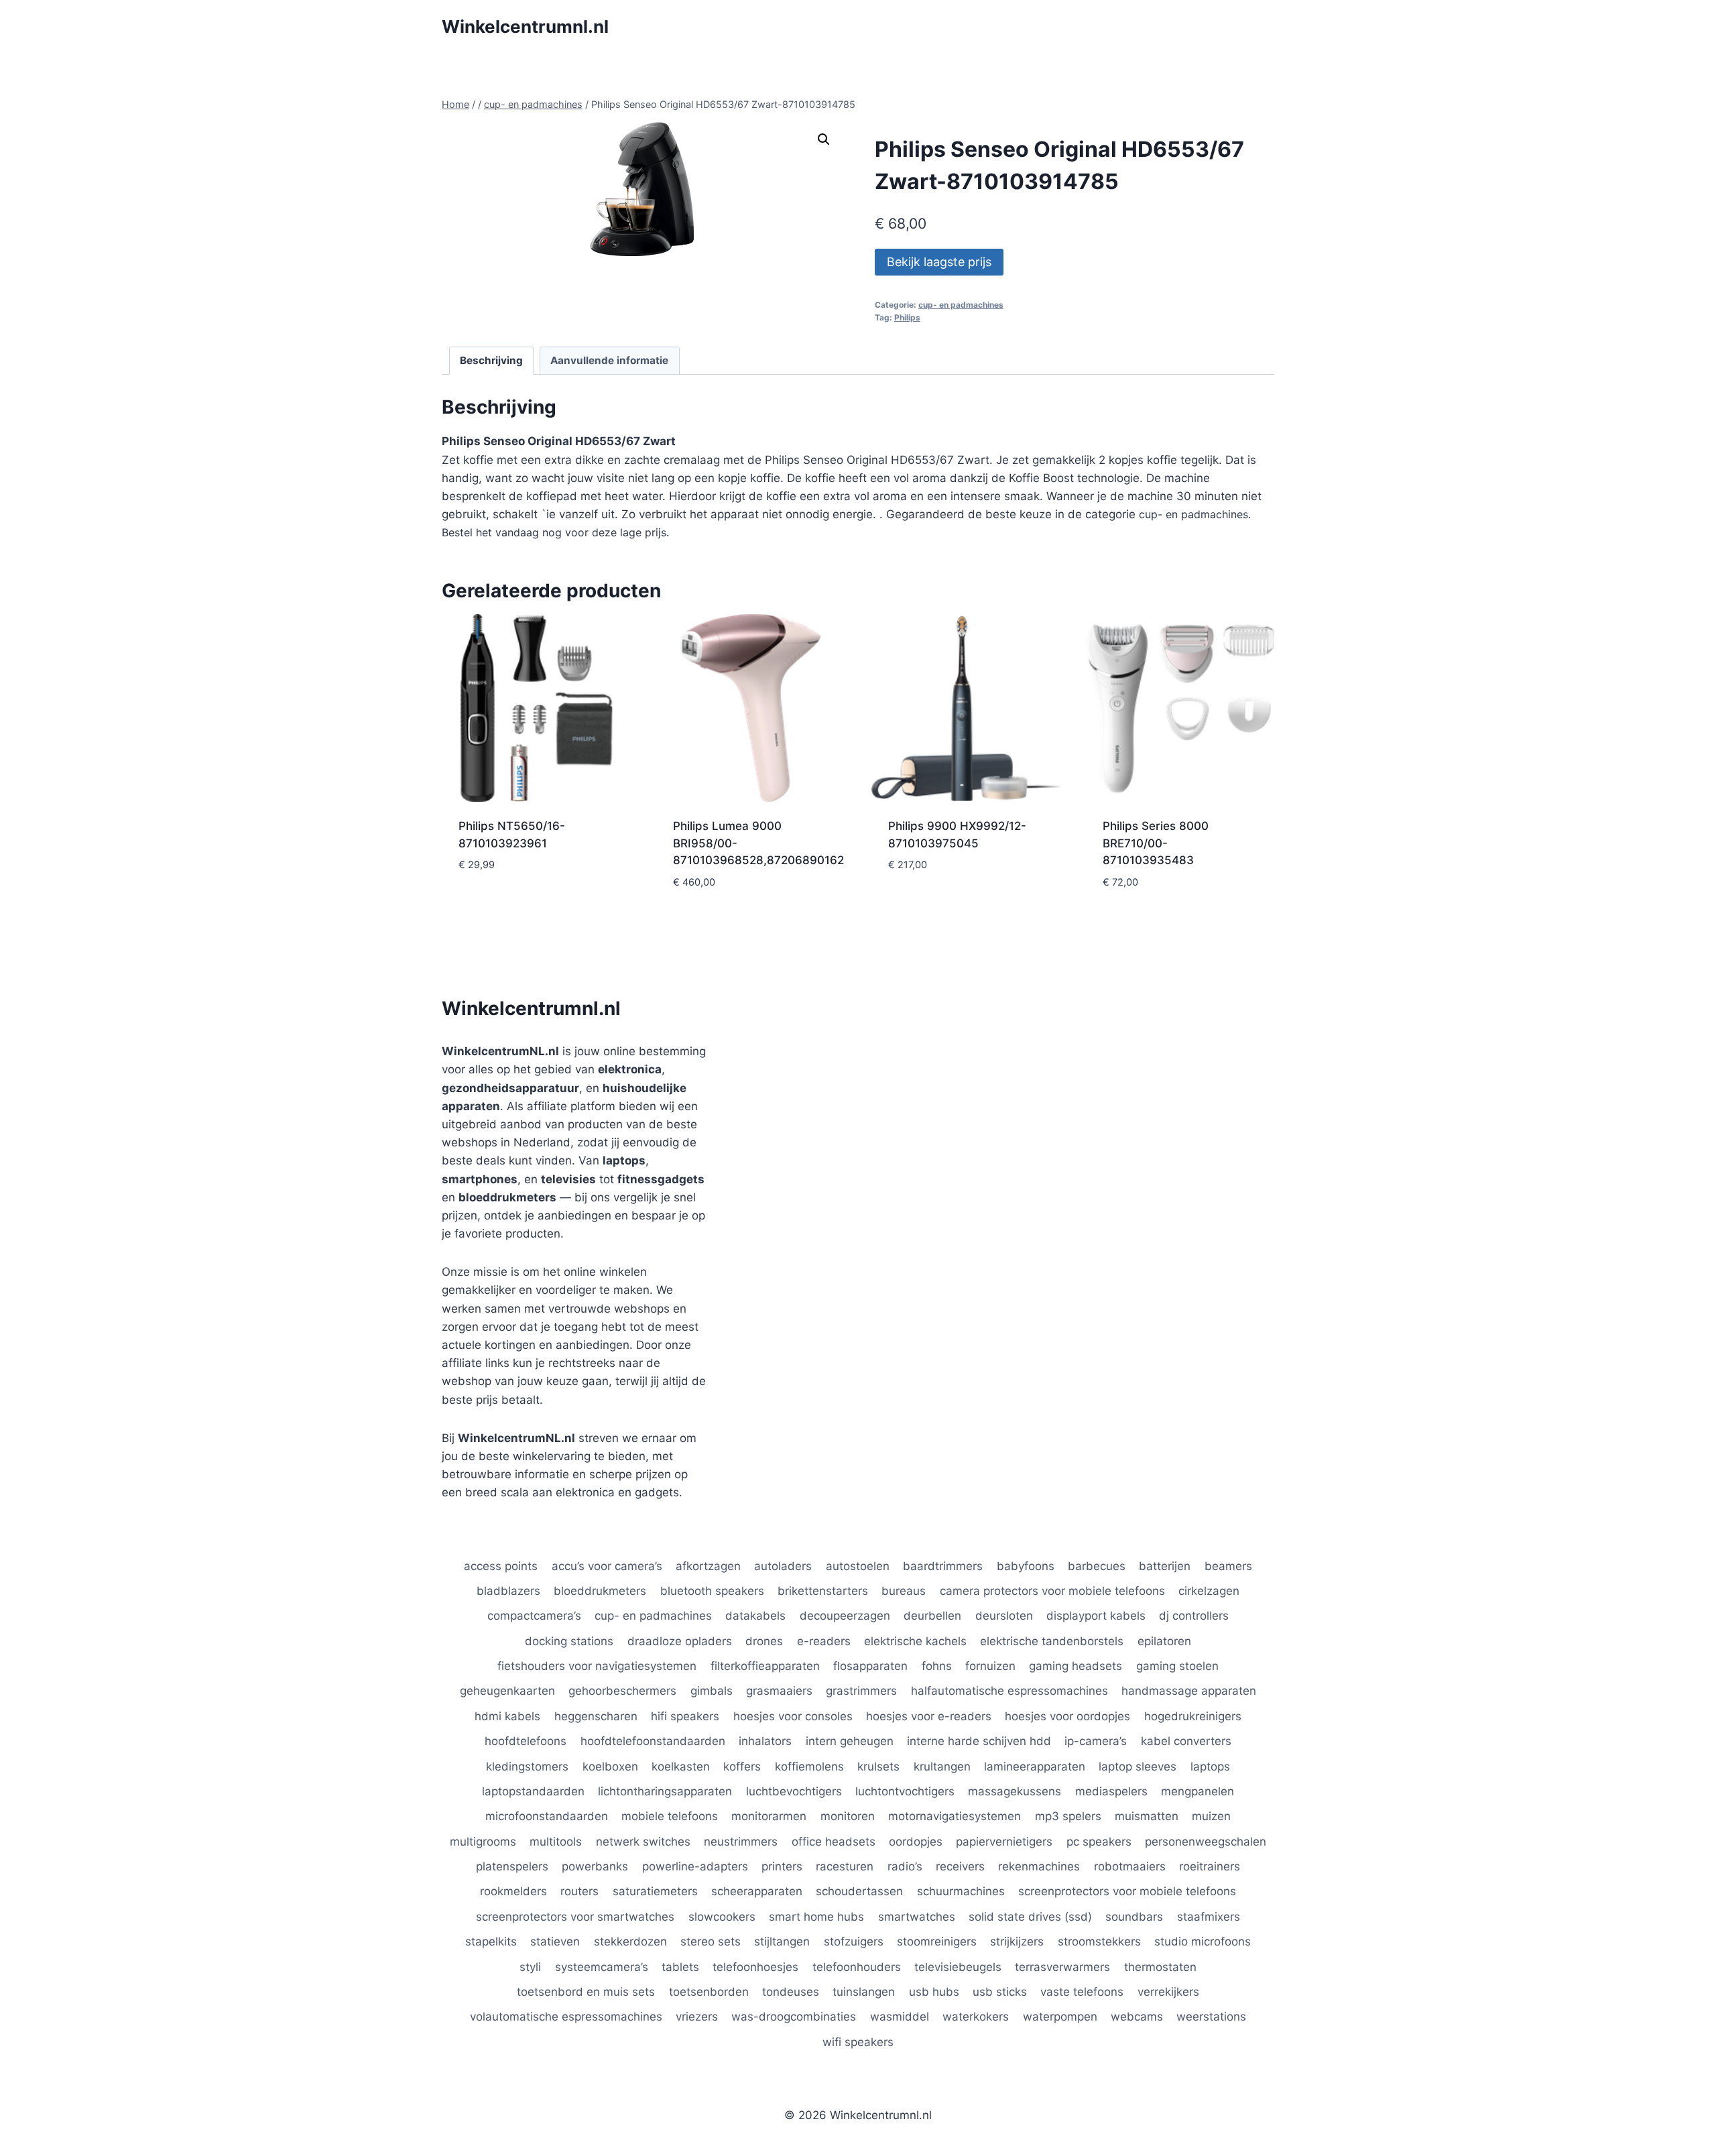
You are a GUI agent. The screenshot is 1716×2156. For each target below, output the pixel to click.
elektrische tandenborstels (1052, 1641)
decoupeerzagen (845, 1616)
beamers (1228, 1566)
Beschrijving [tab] (491, 360)
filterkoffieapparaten (765, 1666)
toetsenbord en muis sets (586, 1992)
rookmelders (513, 1891)
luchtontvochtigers (905, 1791)
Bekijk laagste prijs (939, 262)
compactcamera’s (534, 1616)
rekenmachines (1039, 1866)
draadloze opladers (680, 1641)
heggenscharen (596, 1716)
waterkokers (976, 2017)
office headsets (834, 1842)
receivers (960, 1866)
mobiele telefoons (670, 1816)
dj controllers (1194, 1616)
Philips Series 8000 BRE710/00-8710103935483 (1156, 843)
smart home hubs (816, 1917)
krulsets (878, 1766)
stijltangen (782, 1941)
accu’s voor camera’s (607, 1566)
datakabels (755, 1616)
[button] (824, 139)
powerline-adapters (695, 1866)
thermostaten (1160, 1967)
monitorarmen (769, 1816)
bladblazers (508, 1591)
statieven (555, 1941)
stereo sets (711, 1941)
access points (501, 1566)
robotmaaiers (1130, 1866)
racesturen (845, 1866)
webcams (1137, 2017)
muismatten (1147, 1816)
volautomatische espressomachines (566, 2017)
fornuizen (990, 1666)
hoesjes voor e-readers (929, 1716)
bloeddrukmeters (600, 1591)
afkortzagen (708, 1566)
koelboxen (610, 1766)
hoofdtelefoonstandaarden (653, 1741)
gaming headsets (1076, 1666)
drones (764, 1641)
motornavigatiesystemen (955, 1816)
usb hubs (934, 1992)
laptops (1210, 1766)
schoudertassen (859, 1891)
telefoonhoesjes (755, 1967)
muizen (1211, 1816)
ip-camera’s (1096, 1741)
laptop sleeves (1138, 1766)
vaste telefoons (1082, 1992)
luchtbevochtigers (794, 1791)
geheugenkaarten (507, 1691)
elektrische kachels (915, 1641)
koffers (742, 1766)
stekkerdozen (630, 1941)
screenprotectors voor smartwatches (575, 1917)
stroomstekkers (1099, 1941)
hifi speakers (685, 1716)
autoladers (783, 1566)
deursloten (1004, 1616)
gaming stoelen (1177, 1666)
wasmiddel (900, 2017)
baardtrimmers (943, 1566)
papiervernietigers (1004, 1842)
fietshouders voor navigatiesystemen (597, 1666)
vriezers (697, 2017)
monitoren (848, 1816)
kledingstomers (527, 1766)
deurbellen (932, 1616)
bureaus (904, 1591)
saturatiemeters (655, 1891)
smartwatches (917, 1917)
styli (530, 1967)
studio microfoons (1203, 1941)
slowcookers (722, 1917)
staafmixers (1209, 1917)
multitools (556, 1842)
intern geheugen (850, 1741)
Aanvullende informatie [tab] (609, 360)
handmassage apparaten (1189, 1691)
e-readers (824, 1641)
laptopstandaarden (533, 1791)
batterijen (1165, 1566)
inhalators (765, 1741)
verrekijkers (1168, 1992)
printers (782, 1866)
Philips (907, 317)
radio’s (905, 1866)
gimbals (712, 1691)
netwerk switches (643, 1842)
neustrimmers (741, 1842)
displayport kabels (1096, 1616)
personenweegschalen (1206, 1842)
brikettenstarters (823, 1591)
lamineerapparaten (1035, 1766)
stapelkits (491, 1941)
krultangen (942, 1766)
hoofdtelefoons (526, 1741)
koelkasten (681, 1766)
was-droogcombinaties (794, 2017)
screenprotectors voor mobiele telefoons (1127, 1891)
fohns (937, 1666)
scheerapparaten (757, 1891)
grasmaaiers (779, 1691)
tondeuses (791, 1992)
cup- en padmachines (961, 305)
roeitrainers (1210, 1866)
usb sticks (1000, 1992)
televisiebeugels (958, 1967)
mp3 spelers (1068, 1816)
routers (579, 1891)
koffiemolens (809, 1766)
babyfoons (1026, 1566)
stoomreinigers (937, 1941)
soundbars (1134, 1917)
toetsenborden (709, 1992)
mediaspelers (1111, 1791)
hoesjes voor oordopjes (1067, 1716)
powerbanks (595, 1866)
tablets (680, 1967)
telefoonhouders (857, 1967)
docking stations (569, 1641)
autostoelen (858, 1566)
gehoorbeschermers (622, 1691)
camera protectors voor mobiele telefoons (1052, 1591)
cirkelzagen (1209, 1591)
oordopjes (916, 1842)
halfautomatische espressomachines (1009, 1691)
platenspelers (512, 1866)
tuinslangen (864, 1992)
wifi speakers (858, 2042)
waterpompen (1060, 2017)
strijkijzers (1017, 1941)
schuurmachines (961, 1891)
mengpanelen (1198, 1791)
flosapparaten (870, 1666)
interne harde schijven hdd (979, 1741)
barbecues (1097, 1566)
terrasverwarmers (1062, 1967)
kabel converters (1186, 1741)
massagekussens (1015, 1791)
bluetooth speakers (712, 1591)
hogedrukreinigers (1193, 1716)
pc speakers (1099, 1842)
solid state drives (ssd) (1030, 1917)
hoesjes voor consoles (793, 1716)
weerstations (1211, 2017)
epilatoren (1164, 1641)
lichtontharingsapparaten (665, 1791)
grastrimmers (861, 1691)
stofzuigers (854, 1941)
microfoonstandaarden (547, 1816)
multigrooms (483, 1842)
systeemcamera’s (602, 1967)
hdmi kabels (507, 1716)
